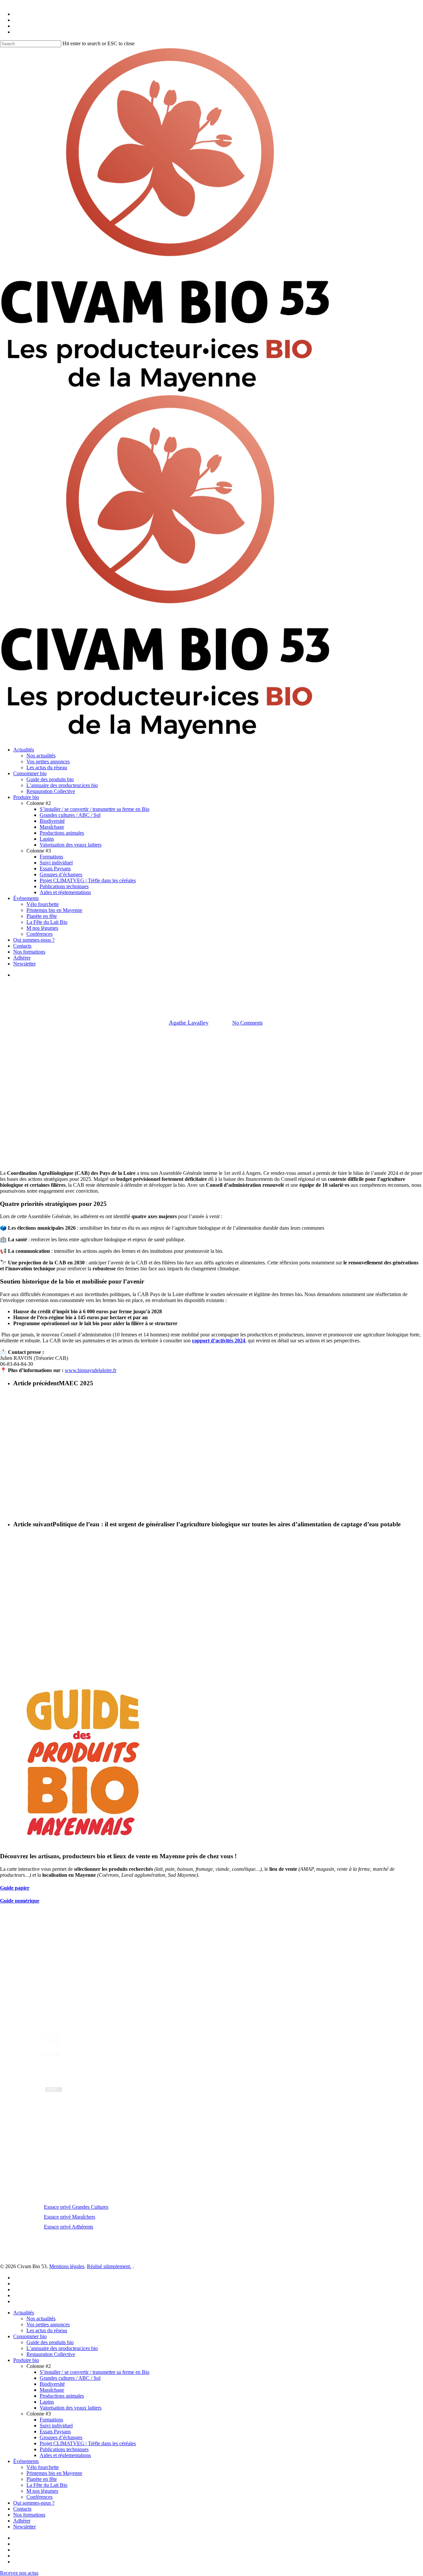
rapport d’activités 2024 (219, 1341)
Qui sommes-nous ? (34, 2503)
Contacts (22, 2509)
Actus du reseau (211, 989)
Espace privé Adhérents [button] (69, 2227)
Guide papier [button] (15, 1888)
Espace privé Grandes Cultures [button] (76, 2207)
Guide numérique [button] (20, 1901)
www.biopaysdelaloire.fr (91, 1370)
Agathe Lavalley (189, 1023)
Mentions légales (67, 2266)
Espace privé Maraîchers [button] (70, 2217)
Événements (26, 2461)
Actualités (24, 2313)
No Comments (248, 1023)
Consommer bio (30, 2336)
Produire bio (26, 2360)
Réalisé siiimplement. (109, 2266)
